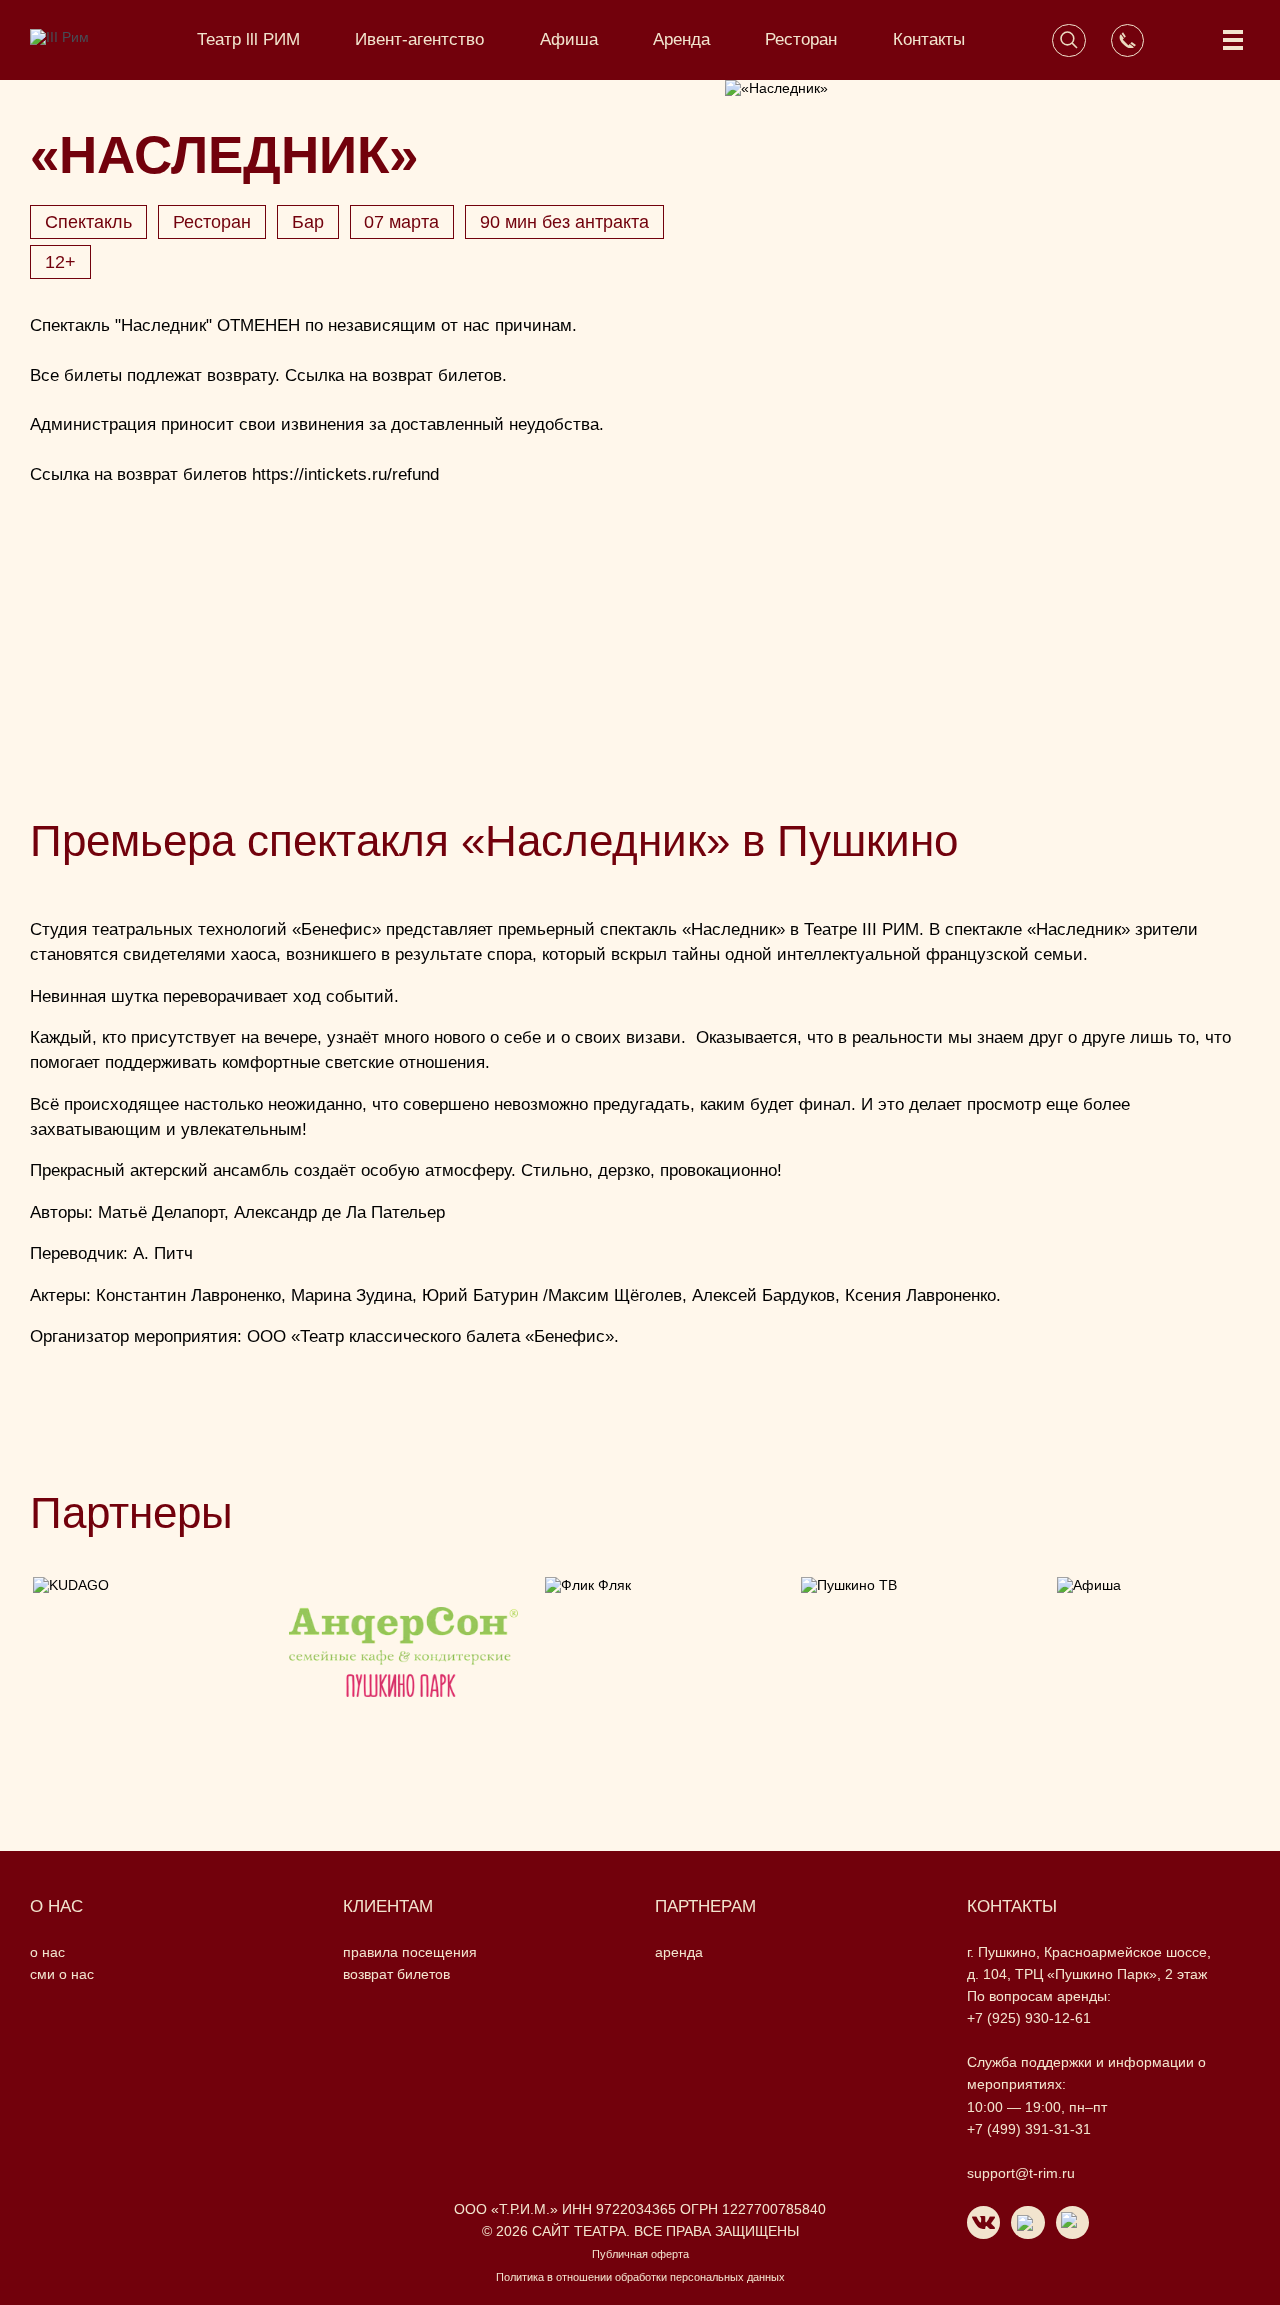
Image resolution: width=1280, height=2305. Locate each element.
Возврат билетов (396, 1974)
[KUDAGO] (147, 1662)
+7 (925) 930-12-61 (1029, 2018)
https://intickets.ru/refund (345, 474)
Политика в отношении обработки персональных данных (640, 2277)
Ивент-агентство (419, 39)
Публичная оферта (640, 2254)
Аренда (681, 39)
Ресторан (801, 39)
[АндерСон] (403, 1662)
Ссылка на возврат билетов (393, 375)
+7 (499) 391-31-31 (1029, 2129)
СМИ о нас (62, 1974)
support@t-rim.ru (1021, 2173)
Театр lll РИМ (248, 39)
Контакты (929, 39)
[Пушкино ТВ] (915, 1662)
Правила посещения (410, 1952)
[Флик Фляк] (659, 1662)
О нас (47, 1952)
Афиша (569, 39)
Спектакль (88, 222)
